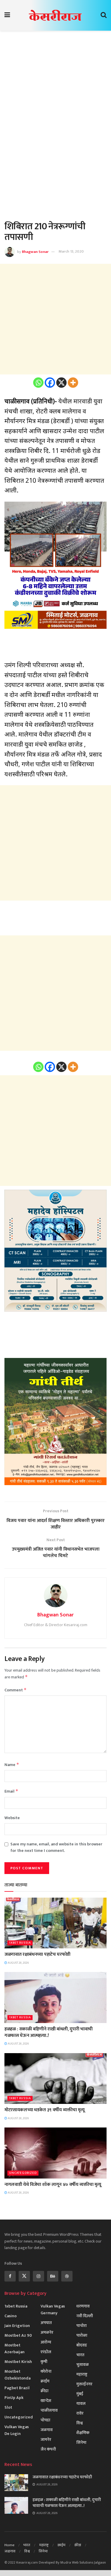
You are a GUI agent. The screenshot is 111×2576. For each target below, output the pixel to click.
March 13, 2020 (71, 251)
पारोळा (82, 2335)
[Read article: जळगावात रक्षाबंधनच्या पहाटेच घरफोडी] (55, 1923)
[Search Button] (104, 15)
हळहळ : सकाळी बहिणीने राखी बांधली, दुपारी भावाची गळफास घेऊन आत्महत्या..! (49, 2032)
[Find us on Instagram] (38, 2276)
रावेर (80, 2413)
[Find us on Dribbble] (67, 2276)
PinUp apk (14, 2398)
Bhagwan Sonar (35, 251)
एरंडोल (46, 2352)
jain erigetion (17, 2326)
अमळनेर (47, 2332)
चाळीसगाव (49, 2410)
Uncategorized (23, 2173)
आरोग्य (46, 2342)
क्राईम (45, 2381)
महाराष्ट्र (82, 2374)
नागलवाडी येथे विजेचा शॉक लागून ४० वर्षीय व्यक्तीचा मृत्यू (53, 2185)
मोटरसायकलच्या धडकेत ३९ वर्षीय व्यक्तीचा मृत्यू (44, 2110)
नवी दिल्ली (85, 2316)
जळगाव (47, 2430)
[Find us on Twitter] (24, 2276)
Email (11, 1791)
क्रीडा (45, 2391)
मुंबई (80, 2394)
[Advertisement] (55, 94)
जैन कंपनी (48, 2449)
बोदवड (82, 2345)
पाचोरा (82, 2326)
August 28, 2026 (18, 1963)
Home (9, 2545)
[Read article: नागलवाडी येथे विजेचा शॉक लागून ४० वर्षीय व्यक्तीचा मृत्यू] (55, 2153)
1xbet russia (20, 1943)
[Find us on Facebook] (10, 2276)
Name (12, 1765)
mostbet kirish (18, 2362)
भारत (80, 2355)
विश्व (80, 2423)
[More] (73, 383)
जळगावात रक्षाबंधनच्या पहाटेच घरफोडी (37, 1954)
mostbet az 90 (18, 2335)
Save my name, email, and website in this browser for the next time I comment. (56, 1847)
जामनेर (46, 2440)
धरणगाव (83, 2306)
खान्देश (46, 2401)
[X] (61, 383)
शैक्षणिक (83, 2433)
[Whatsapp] (38, 383)
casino (11, 2316)
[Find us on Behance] (53, 2276)
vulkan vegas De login (17, 2430)
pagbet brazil (17, 2388)
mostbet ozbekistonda (17, 2375)
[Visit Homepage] (55, 15)
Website (12, 1818)
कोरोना (46, 2371)
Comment (16, 1690)
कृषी (44, 2362)
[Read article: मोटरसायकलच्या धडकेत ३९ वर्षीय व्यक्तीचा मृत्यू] (55, 2079)
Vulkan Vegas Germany (53, 2310)
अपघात (46, 2323)
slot (8, 2407)
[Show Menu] (7, 15)
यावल (81, 2404)
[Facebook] (50, 383)
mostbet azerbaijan (15, 2348)
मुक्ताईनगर (84, 2384)
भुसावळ (83, 2365)
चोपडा (45, 2420)
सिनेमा (81, 2442)
